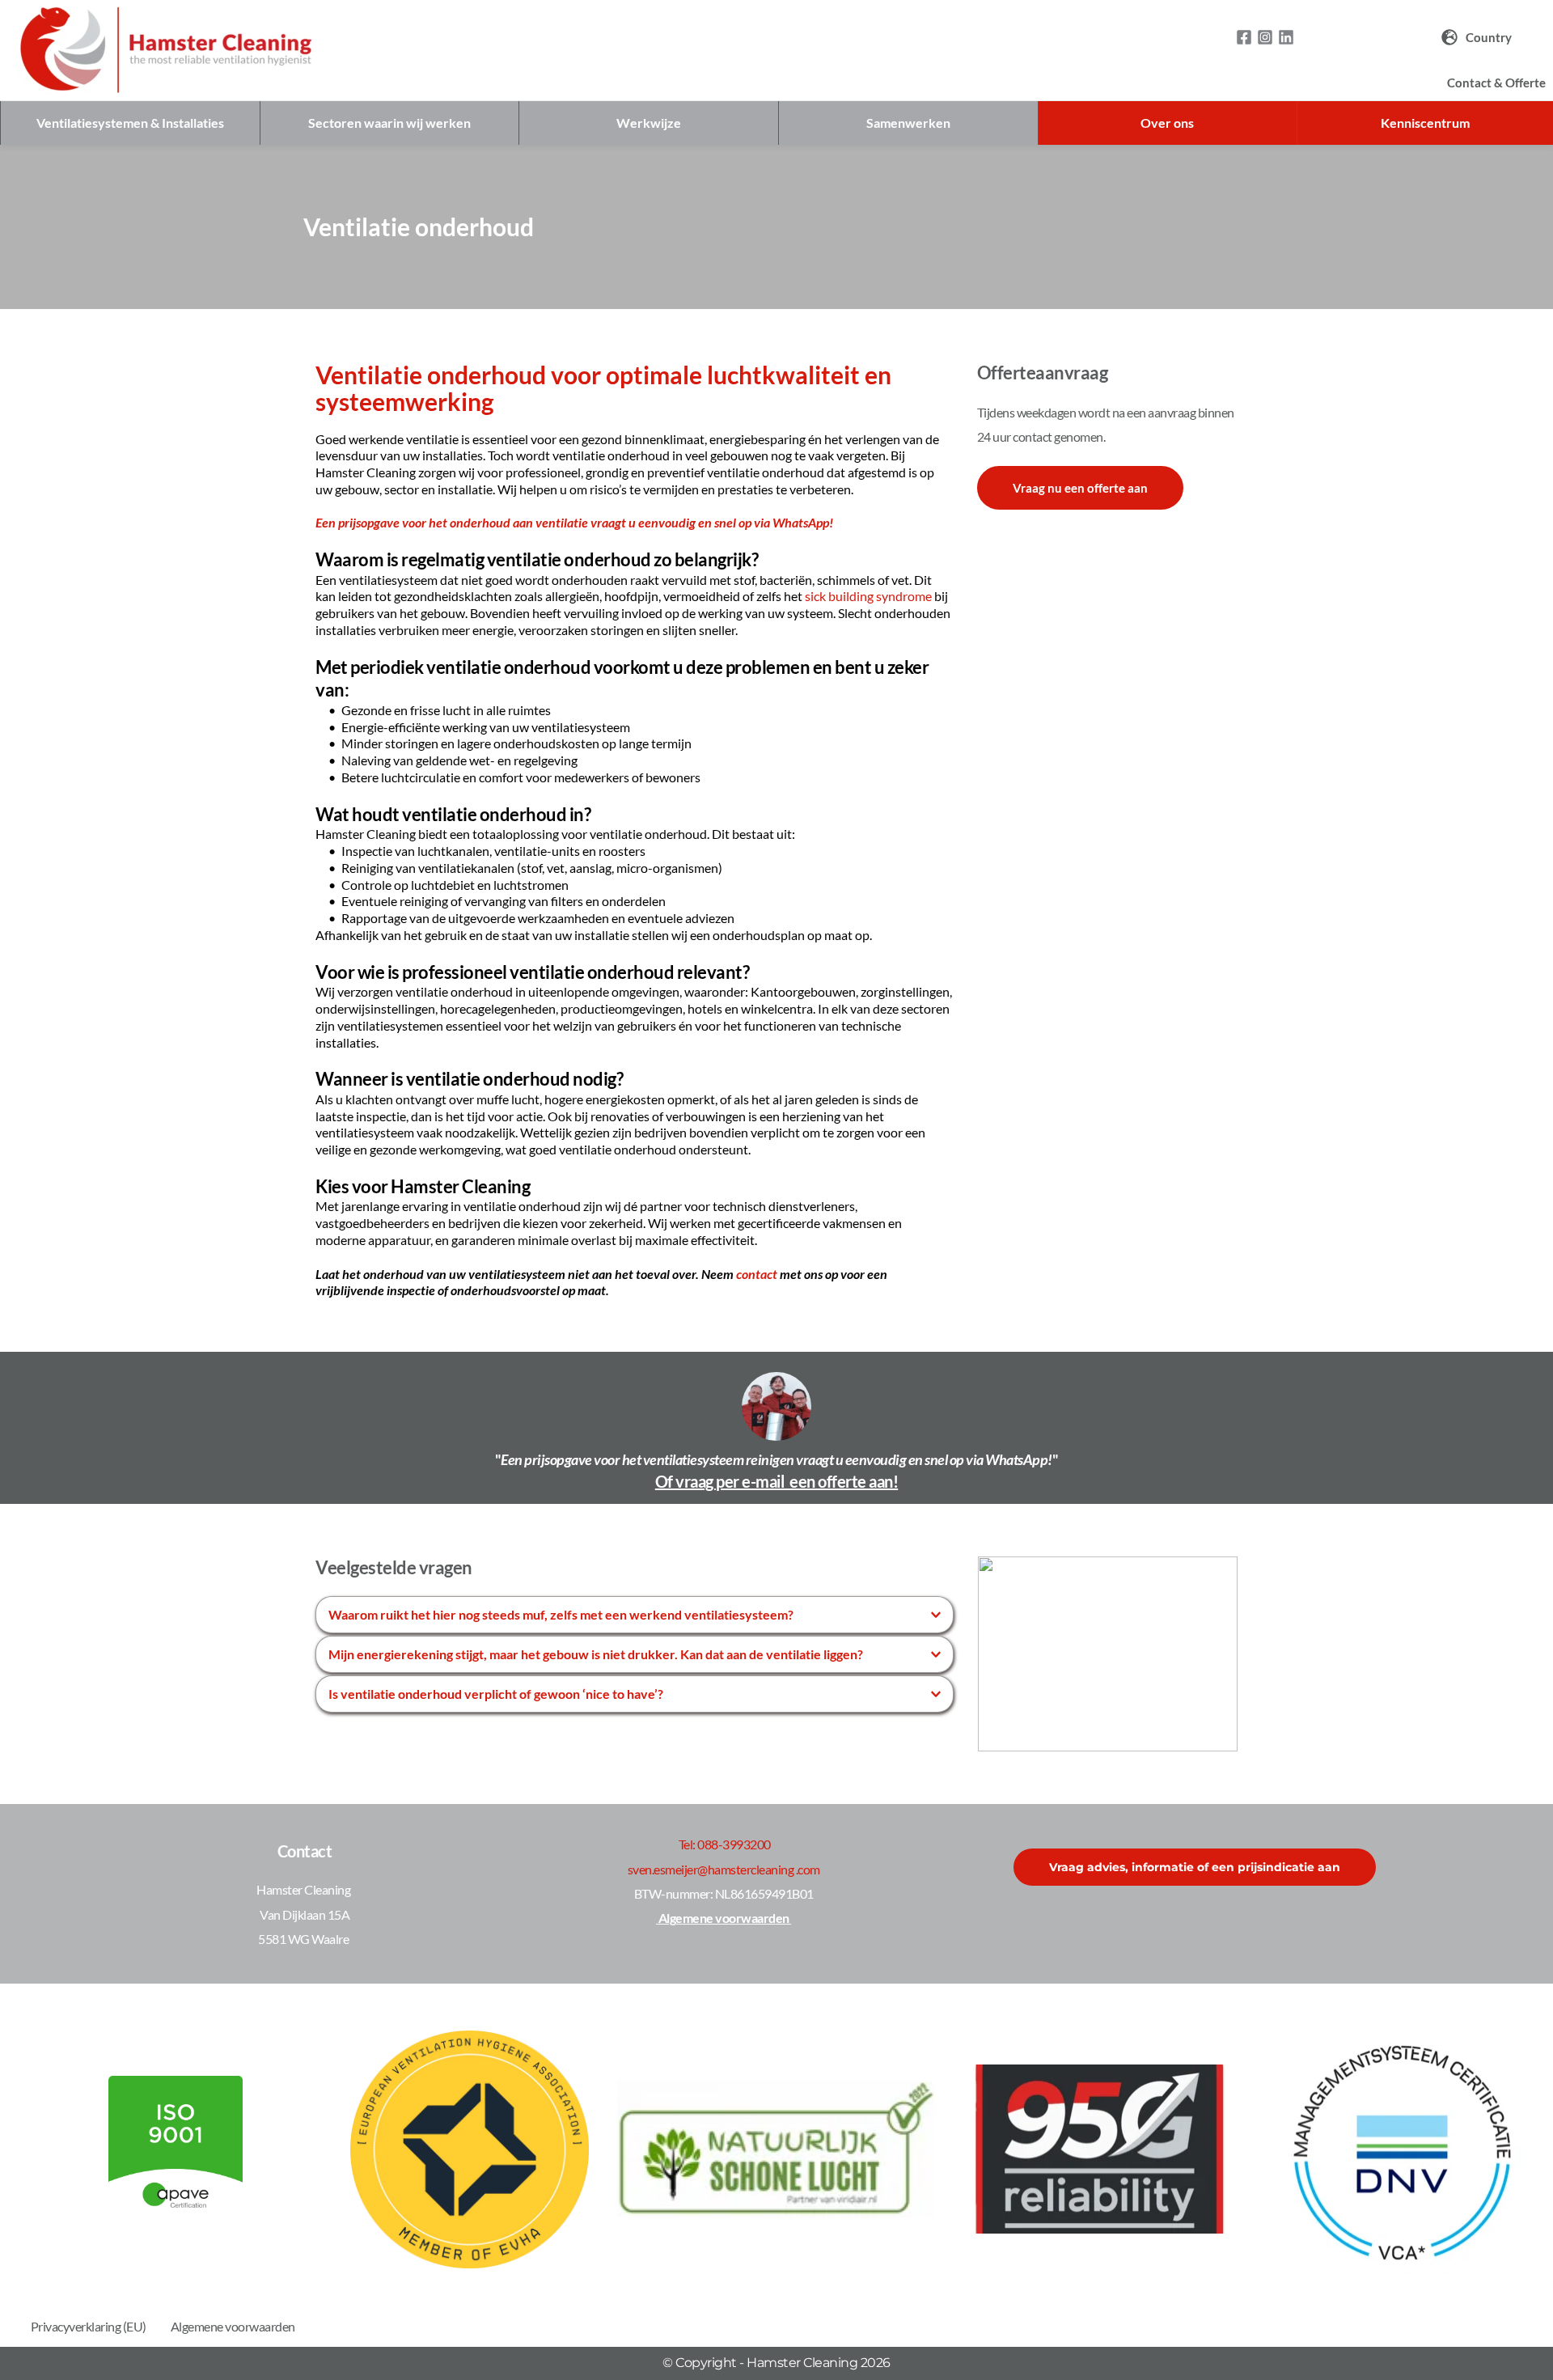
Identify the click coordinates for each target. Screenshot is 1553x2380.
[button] (635, 1615)
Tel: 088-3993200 (725, 1844)
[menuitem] (1477, 38)
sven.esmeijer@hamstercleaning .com (724, 1869)
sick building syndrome (868, 596)
